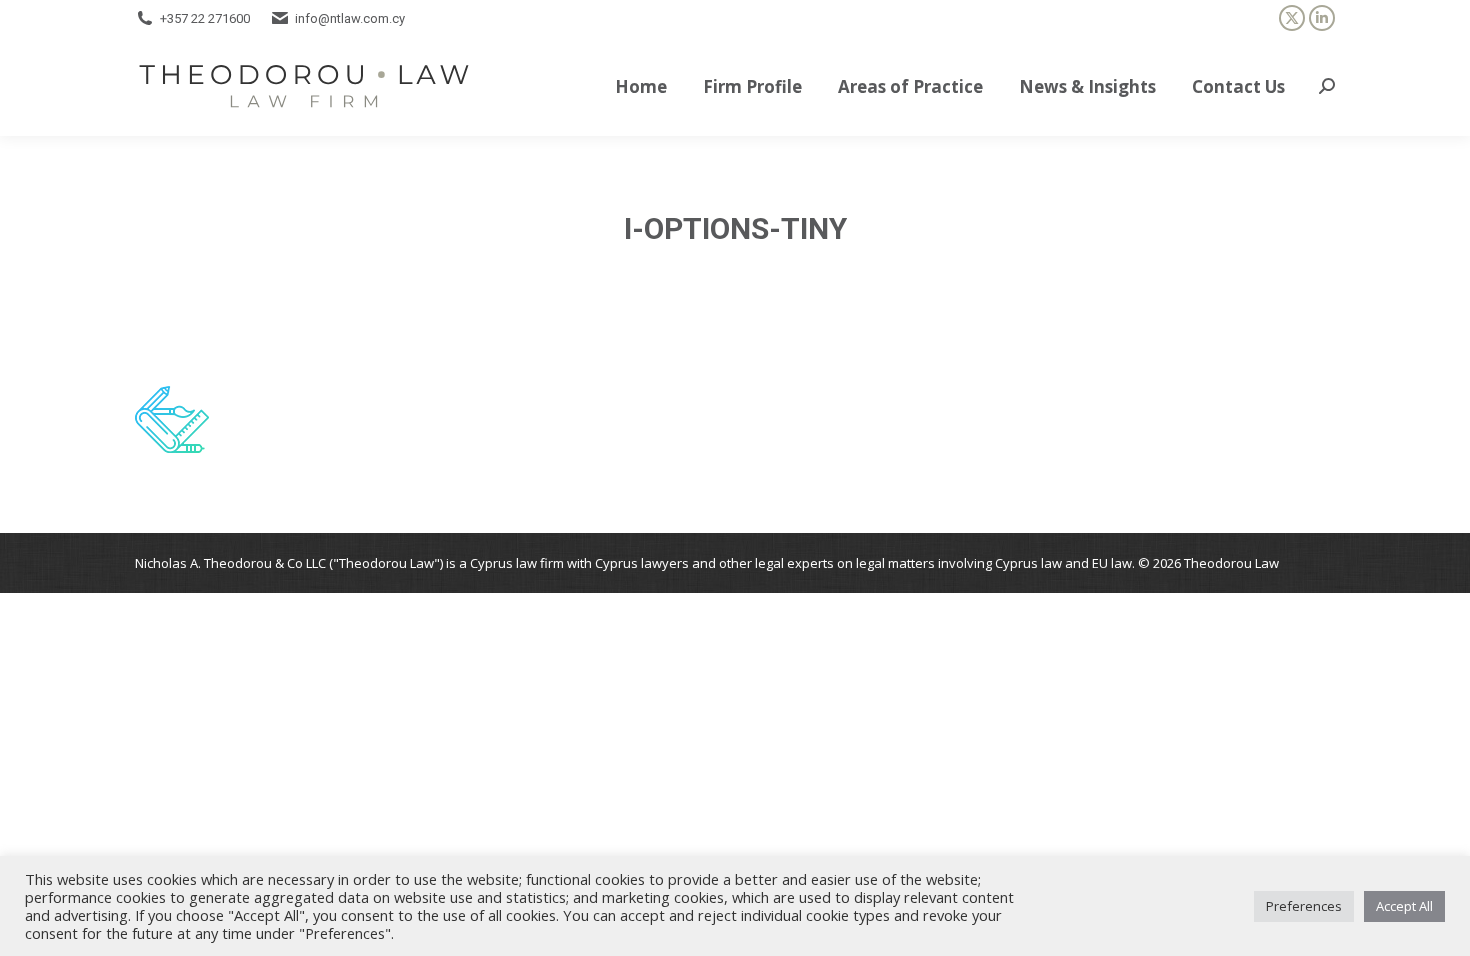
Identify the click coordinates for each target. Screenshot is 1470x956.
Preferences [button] (1304, 906)
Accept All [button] (1404, 906)
